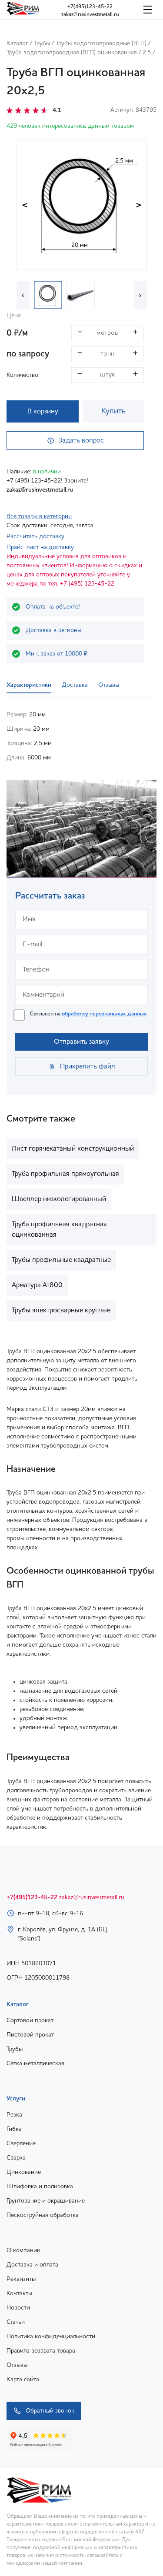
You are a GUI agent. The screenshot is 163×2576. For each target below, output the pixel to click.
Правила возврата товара (41, 2351)
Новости (18, 2308)
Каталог (17, 43)
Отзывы (17, 2365)
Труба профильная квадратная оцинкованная (59, 1230)
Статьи (16, 2322)
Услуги (16, 2099)
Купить (113, 411)
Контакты (19, 2293)
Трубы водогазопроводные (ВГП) (101, 43)
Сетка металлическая (35, 2063)
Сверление (21, 2143)
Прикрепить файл (88, 1067)
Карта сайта (23, 2380)
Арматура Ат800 (37, 1285)
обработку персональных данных (104, 1014)
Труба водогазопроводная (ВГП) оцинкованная (72, 53)
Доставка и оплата (32, 2265)
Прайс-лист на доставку (40, 547)
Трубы (42, 43)
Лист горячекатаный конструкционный (73, 1149)
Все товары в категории (39, 516)
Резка (14, 2115)
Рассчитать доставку (35, 536)
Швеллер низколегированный (59, 1199)
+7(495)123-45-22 (90, 7)
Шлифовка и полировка (40, 2187)
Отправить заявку (81, 1042)
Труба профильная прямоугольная (65, 1174)
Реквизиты (21, 2279)
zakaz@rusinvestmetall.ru (90, 15)
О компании (23, 2250)
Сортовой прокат (30, 2020)
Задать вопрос (81, 441)
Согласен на (88, 1014)
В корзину (43, 412)
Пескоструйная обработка (43, 2215)
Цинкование (24, 2172)
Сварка (16, 2158)
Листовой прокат (30, 2035)
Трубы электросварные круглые (61, 1311)
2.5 (147, 53)
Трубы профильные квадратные (61, 1260)
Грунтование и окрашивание (46, 2201)
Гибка (14, 2129)
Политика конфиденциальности (51, 2336)
